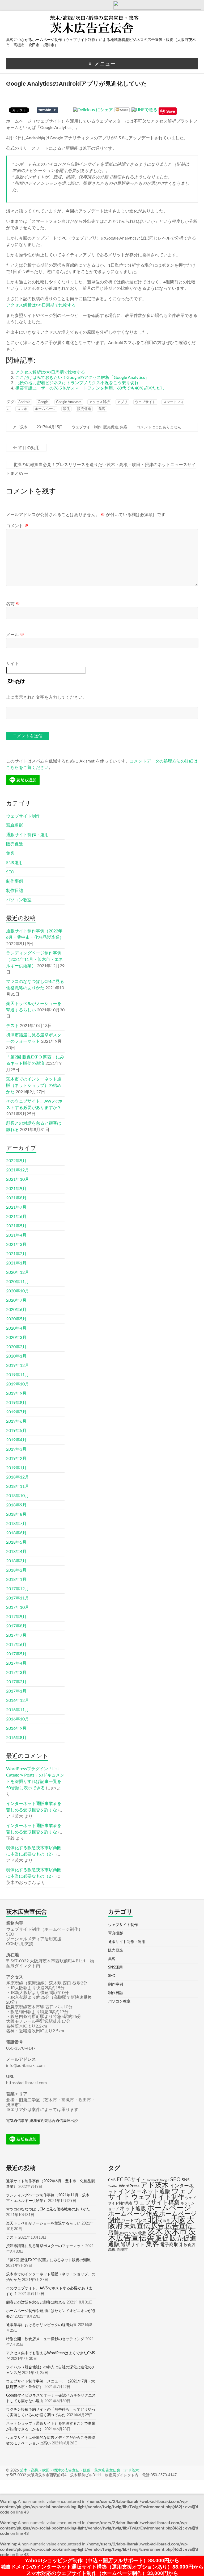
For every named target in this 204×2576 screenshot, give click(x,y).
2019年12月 (18, 1366)
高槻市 (122, 2250)
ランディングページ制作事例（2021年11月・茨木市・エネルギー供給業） (35, 960)
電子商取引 (171, 2245)
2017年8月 (16, 1626)
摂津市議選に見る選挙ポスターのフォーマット (45, 2246)
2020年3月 (16, 1338)
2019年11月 (18, 1375)
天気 (130, 2226)
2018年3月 (16, 1561)
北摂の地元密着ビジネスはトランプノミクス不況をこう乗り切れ (77, 383)
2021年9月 (16, 1189)
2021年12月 (18, 1170)
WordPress (129, 2186)
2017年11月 (18, 1598)
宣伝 (143, 2226)
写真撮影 (15, 826)
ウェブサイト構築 (156, 2203)
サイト (12, 664)
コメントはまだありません (159, 427)
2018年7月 (16, 1524)
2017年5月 (16, 1654)
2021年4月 (16, 1235)
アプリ (122, 402)
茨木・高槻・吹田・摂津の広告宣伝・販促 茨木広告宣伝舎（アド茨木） (81, 2470)
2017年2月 (16, 1682)
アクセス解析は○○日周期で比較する (41, 305)
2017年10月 (18, 1607)
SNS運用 (14, 863)
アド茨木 (20, 427)
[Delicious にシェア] (93, 110)
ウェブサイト (145, 402)
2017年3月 (16, 1673)
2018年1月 (16, 1580)
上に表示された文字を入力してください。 (46, 697)
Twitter (113, 2186)
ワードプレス (134, 2221)
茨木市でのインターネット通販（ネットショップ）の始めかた (34, 1086)
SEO (10, 872)
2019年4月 (16, 1440)
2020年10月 (18, 1291)
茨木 (155, 2232)
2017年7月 (16, 1635)
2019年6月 (16, 1421)
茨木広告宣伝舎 (152, 2235)
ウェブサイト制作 (87, 427)
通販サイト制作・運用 (27, 835)
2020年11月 (18, 1282)
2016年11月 (18, 1710)
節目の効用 (26, 448)
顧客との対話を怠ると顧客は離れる (36, 2302)
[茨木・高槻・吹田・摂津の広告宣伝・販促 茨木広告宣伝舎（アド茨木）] (102, 17)
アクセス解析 (99, 402)
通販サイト (133, 2245)
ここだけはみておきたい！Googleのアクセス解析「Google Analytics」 (82, 378)
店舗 (113, 2232)
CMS (112, 2180)
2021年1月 (16, 1263)
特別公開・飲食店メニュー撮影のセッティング (45, 2339)
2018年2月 (16, 1570)
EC (120, 2180)
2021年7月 (16, 1207)
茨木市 (175, 2232)
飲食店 (189, 2245)
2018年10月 (18, 1496)
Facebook (153, 2180)
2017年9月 (16, 1617)
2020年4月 (16, 1328)
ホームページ (45, 409)
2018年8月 (16, 1514)
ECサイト (135, 2180)
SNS (186, 2180)
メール (15, 635)
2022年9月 (16, 1161)
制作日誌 (15, 891)
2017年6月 (16, 1645)
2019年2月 (16, 1459)
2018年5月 (16, 1542)
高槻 (112, 2250)
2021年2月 (16, 1254)
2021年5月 (16, 1226)
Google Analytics (69, 402)
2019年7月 (16, 1412)
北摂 (155, 2220)
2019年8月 (16, 1403)
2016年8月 (16, 1738)
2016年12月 (18, 1700)
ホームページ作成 (133, 2214)
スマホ (22, 409)
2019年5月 (16, 1431)
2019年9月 (16, 1393)
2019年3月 (16, 1449)
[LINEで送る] (144, 110)
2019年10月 (18, 1384)
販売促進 (84, 409)
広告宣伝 (179, 2226)
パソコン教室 (19, 900)
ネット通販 (133, 2209)
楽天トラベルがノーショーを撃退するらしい (43, 2223)
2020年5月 (16, 1319)
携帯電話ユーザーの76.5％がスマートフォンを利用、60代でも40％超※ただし (90, 388)
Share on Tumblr (47, 110)
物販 (142, 2233)
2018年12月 (18, 1477)
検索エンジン (129, 2233)
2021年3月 (16, 1245)
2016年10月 (18, 1719)
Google (43, 402)
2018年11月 (18, 1486)
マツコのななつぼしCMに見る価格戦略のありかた (48, 2209)
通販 (114, 2244)
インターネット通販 (145, 2191)
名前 (13, 604)
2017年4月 (16, 1663)
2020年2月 (16, 1347)
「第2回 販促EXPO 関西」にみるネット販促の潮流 (48, 2260)
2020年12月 (18, 1272)
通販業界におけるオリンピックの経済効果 (41, 2325)
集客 (102, 409)
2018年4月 (16, 1552)
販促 (66, 409)
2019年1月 (16, 1468)
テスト (12, 1026)
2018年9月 (16, 1505)
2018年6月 (16, 1533)
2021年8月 (16, 1198)
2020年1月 (16, 1356)
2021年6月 (16, 1217)
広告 (158, 2226)
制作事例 (15, 881)
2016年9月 (16, 1728)
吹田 (167, 2221)
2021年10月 (18, 1179)
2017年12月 (18, 1589)
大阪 (178, 2220)
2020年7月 (16, 1300)
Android (24, 402)
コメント (17, 526)
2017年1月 (16, 1691)
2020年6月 (16, 1310)
